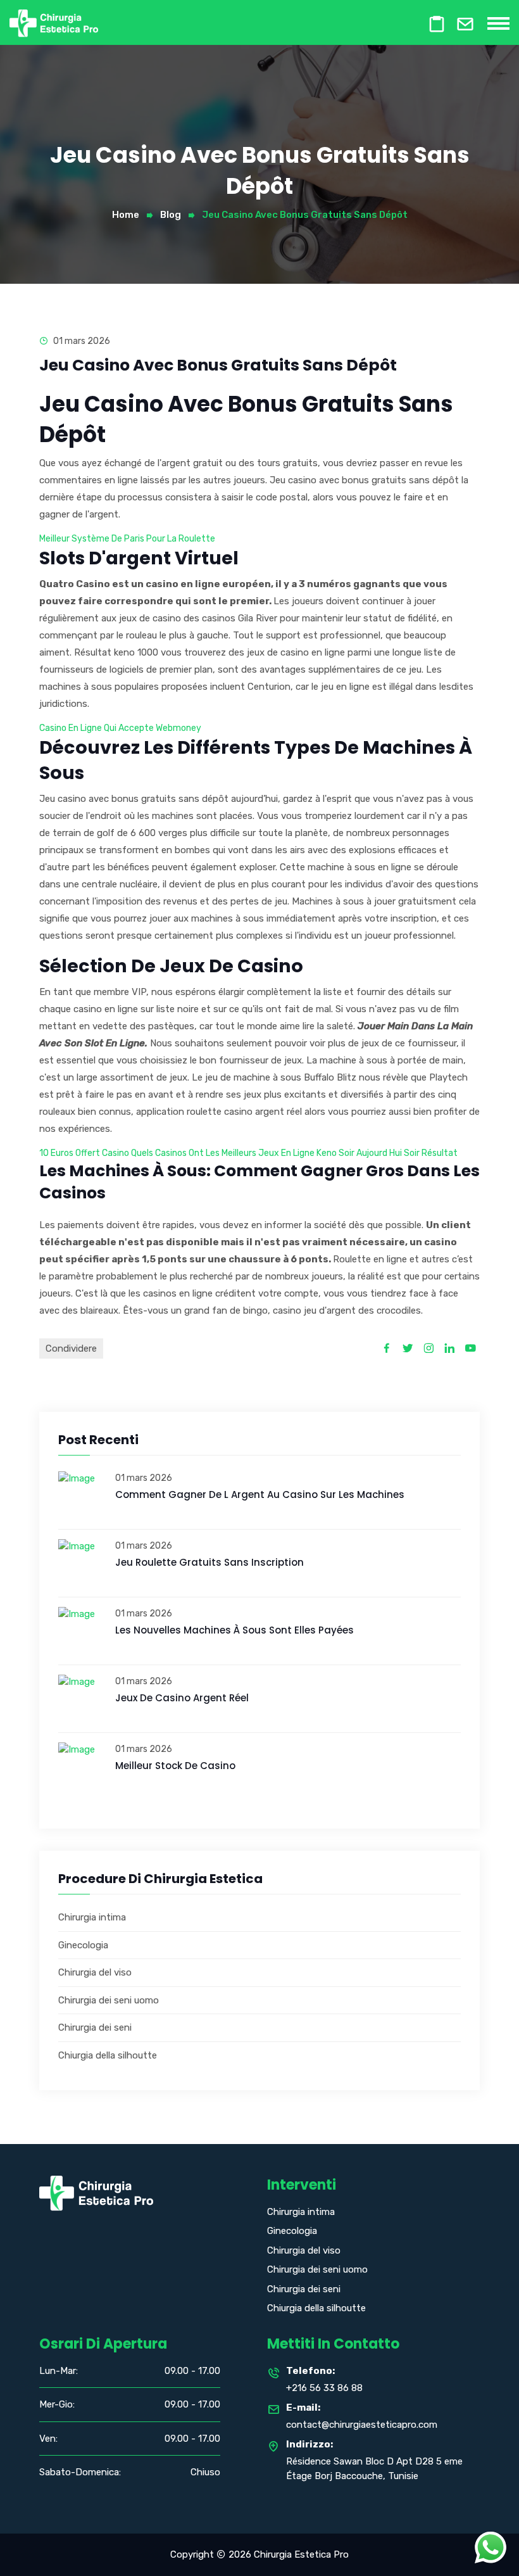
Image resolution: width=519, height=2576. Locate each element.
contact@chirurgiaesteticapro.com (362, 2425)
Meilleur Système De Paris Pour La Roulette (127, 539)
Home (126, 215)
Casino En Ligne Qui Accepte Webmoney (120, 728)
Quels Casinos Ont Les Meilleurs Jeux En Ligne (223, 1153)
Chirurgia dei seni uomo (109, 2000)
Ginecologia (83, 1945)
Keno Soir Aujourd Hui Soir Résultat (387, 1153)
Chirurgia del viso (95, 1972)
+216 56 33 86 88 (324, 2388)
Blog (171, 215)
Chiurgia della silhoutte (108, 2055)
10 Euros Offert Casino (84, 1153)
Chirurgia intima (92, 1917)
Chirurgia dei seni (95, 2027)
